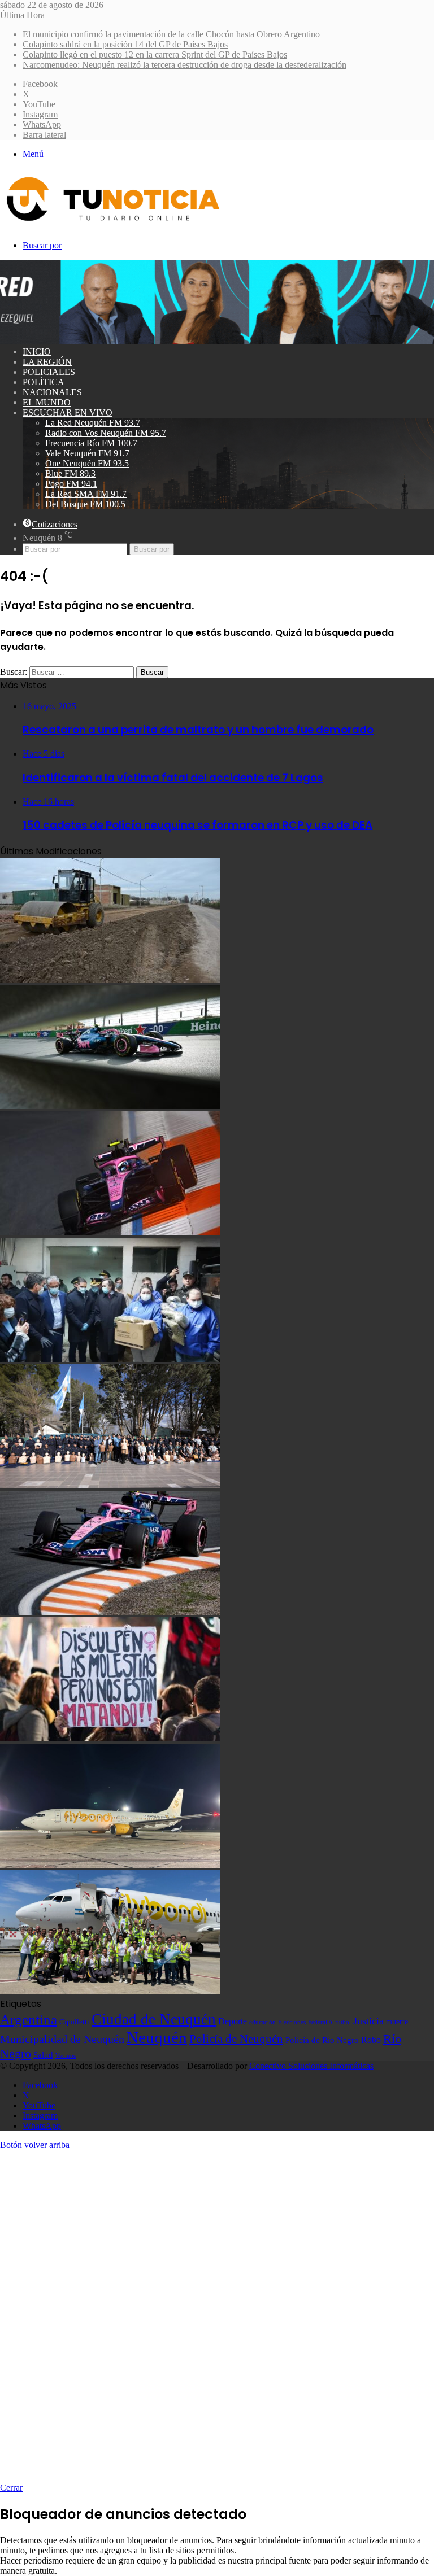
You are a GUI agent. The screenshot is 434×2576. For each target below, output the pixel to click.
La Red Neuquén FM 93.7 (93, 423)
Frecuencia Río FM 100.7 (91, 443)
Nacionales (52, 392)
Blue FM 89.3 (70, 473)
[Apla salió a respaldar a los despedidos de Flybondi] (110, 1991)
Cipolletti (74, 2022)
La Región (47, 362)
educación (262, 2022)
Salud (43, 2055)
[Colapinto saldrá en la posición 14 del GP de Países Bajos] (110, 1106)
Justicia (368, 2021)
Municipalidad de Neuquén (62, 2039)
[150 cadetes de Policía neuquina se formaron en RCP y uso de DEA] (110, 1485)
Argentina (29, 2019)
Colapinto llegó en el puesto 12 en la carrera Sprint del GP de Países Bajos (155, 54)
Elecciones (292, 2022)
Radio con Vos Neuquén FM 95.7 (106, 433)
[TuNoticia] (112, 224)
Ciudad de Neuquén (154, 2019)
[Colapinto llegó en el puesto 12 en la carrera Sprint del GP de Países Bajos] (110, 1232)
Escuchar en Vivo (68, 412)
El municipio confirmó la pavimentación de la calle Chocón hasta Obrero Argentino (172, 34)
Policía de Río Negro (322, 2040)
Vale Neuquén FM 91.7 (87, 453)
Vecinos (66, 2055)
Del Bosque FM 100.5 (85, 504)
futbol (343, 2022)
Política (44, 382)
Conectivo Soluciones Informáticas (311, 2066)
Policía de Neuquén (236, 2039)
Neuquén (157, 2037)
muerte (397, 2021)
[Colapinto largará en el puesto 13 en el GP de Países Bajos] (110, 1612)
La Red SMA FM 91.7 (86, 494)
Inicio (37, 352)
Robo (371, 2040)
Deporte (233, 2021)
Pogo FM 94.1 (71, 484)
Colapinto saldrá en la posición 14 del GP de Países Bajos (125, 44)
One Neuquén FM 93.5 (87, 463)
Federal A (320, 2022)
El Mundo (47, 402)
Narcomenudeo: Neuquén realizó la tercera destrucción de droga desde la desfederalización (185, 65)
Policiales (49, 372)
